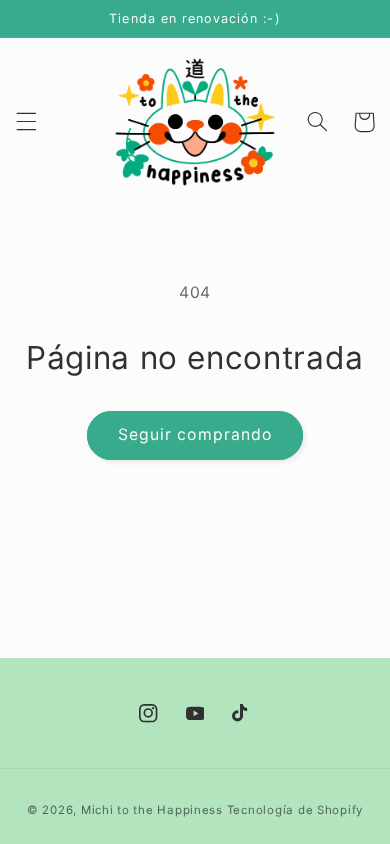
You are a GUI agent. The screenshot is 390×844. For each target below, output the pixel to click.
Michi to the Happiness (152, 810)
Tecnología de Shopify (295, 810)
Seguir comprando (195, 434)
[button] (26, 122)
